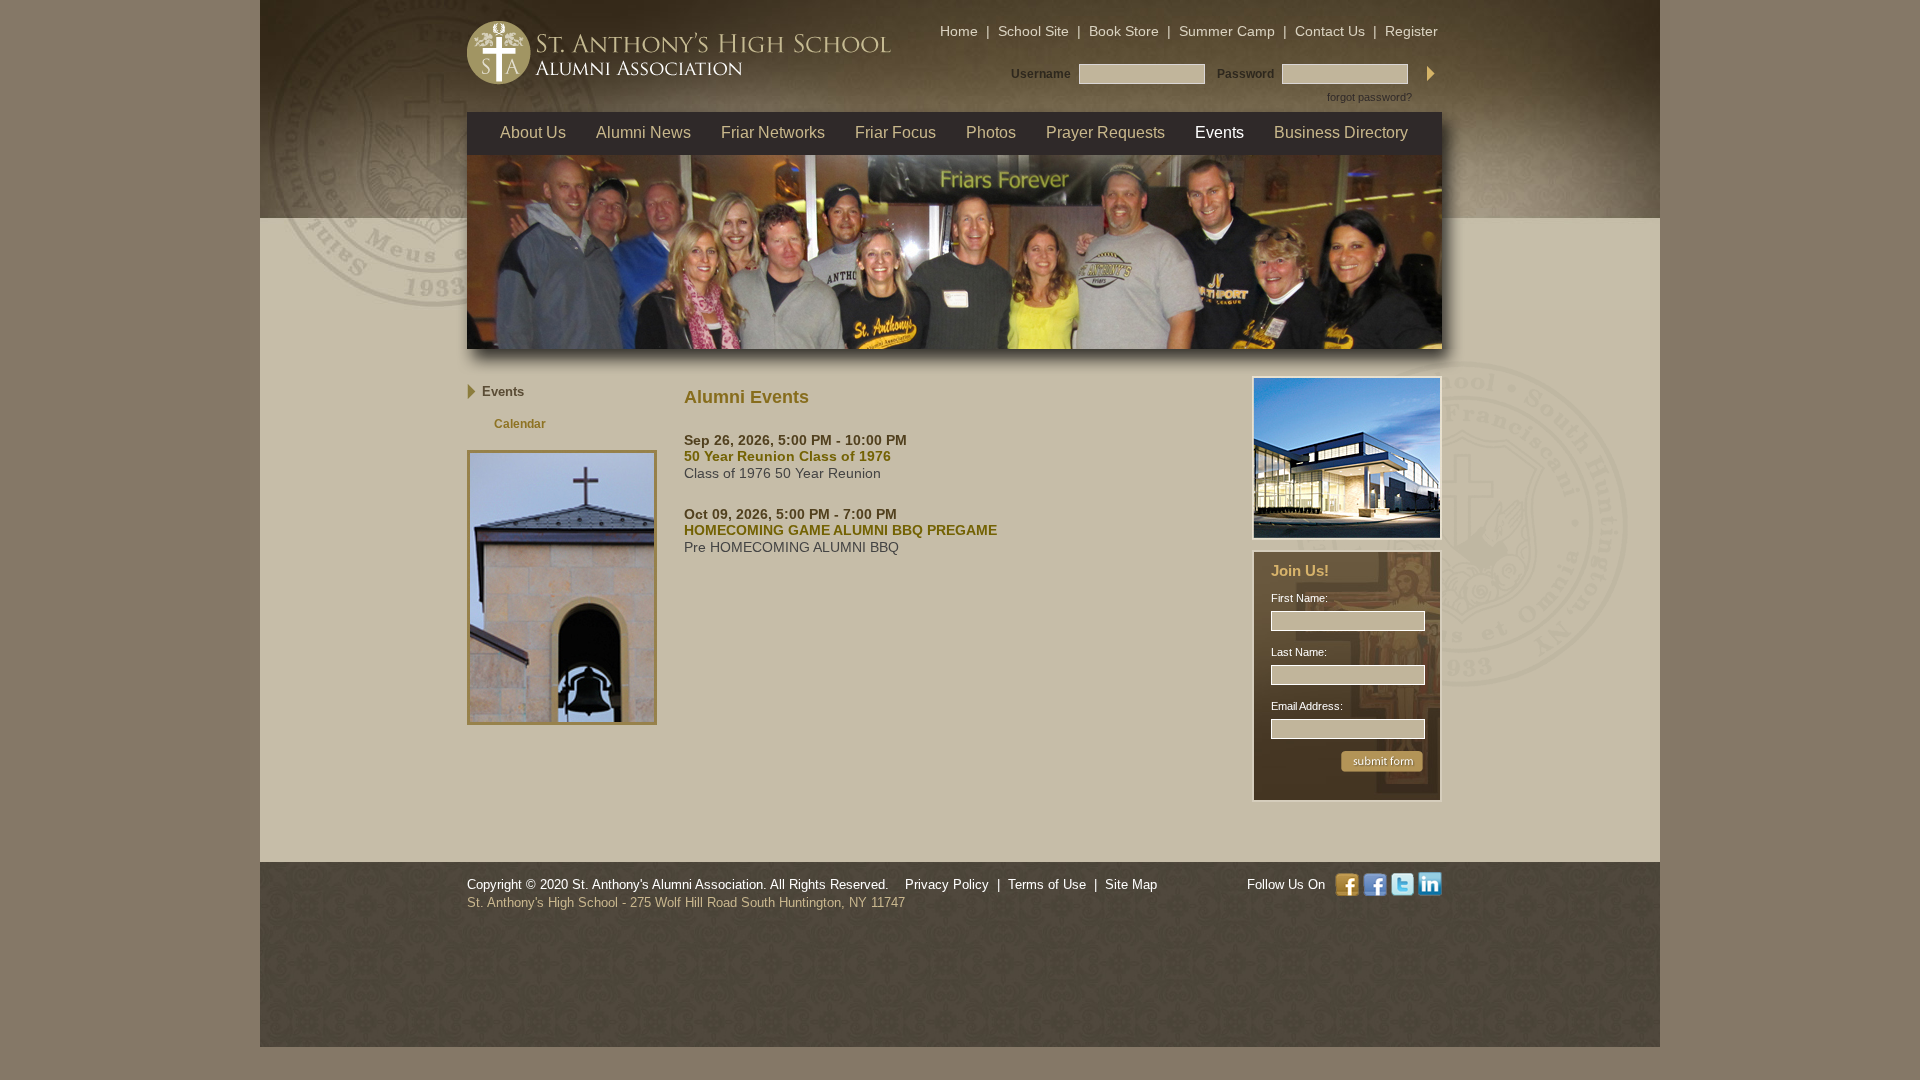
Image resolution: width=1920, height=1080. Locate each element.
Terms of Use (1047, 884)
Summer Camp (1227, 31)
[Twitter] (1404, 882)
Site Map (1131, 884)
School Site (1033, 31)
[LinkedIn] (1430, 882)
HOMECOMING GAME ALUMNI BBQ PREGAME (840, 530)
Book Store (1124, 31)
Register (1411, 31)
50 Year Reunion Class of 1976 (787, 456)
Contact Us (1330, 31)
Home (959, 31)
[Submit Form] (1382, 760)
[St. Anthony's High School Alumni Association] (679, 53)
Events (503, 391)
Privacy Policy (947, 884)
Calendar (520, 424)
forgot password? (1369, 97)
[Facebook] (1349, 882)
